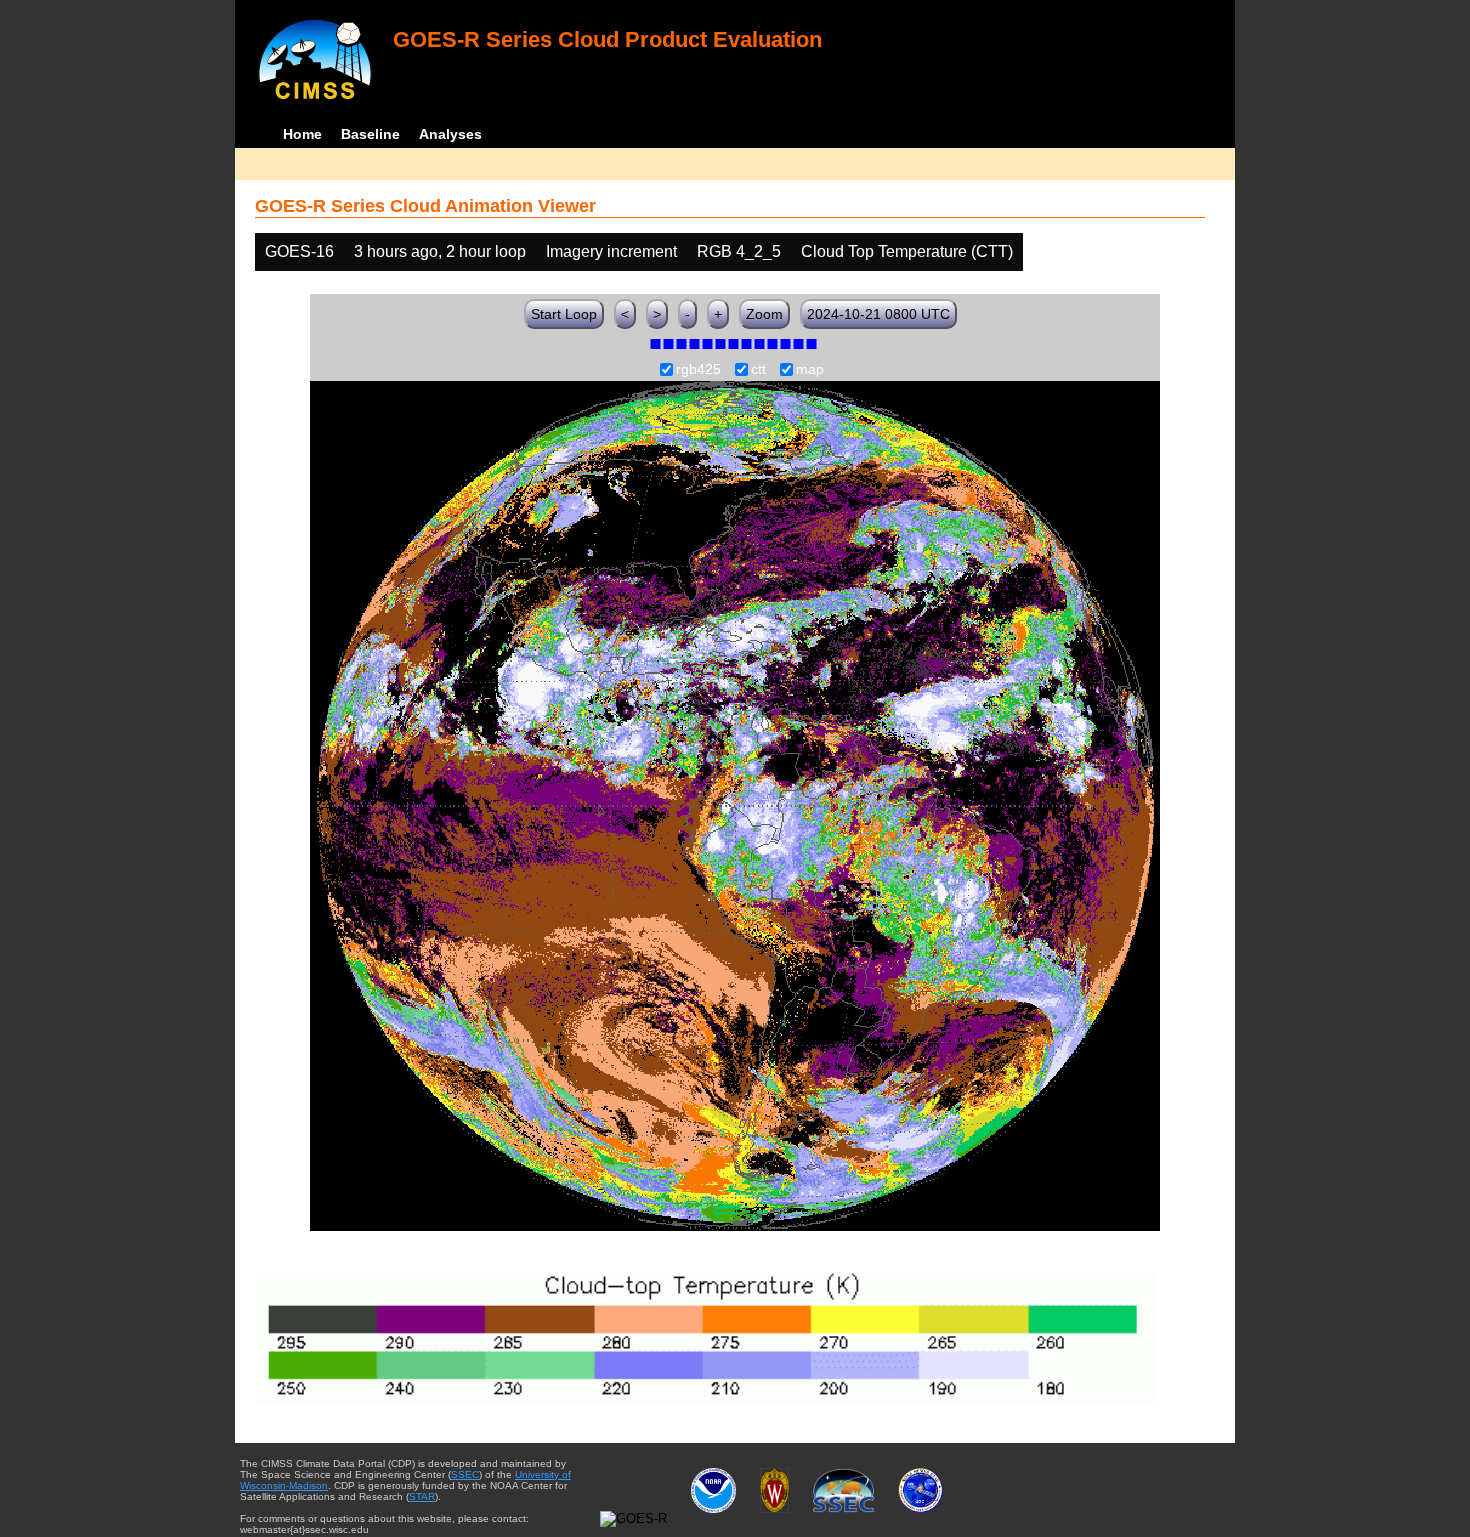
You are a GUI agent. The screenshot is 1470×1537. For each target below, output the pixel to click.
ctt (758, 370)
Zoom (764, 314)
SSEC (465, 1474)
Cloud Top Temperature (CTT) (907, 251)
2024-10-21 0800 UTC (878, 314)
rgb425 (698, 370)
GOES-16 (299, 251)
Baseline (370, 134)
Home (302, 134)
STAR (422, 1496)
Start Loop (564, 314)
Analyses (450, 134)
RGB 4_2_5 (739, 251)
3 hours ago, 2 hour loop (440, 251)
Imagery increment (611, 251)
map (810, 370)
